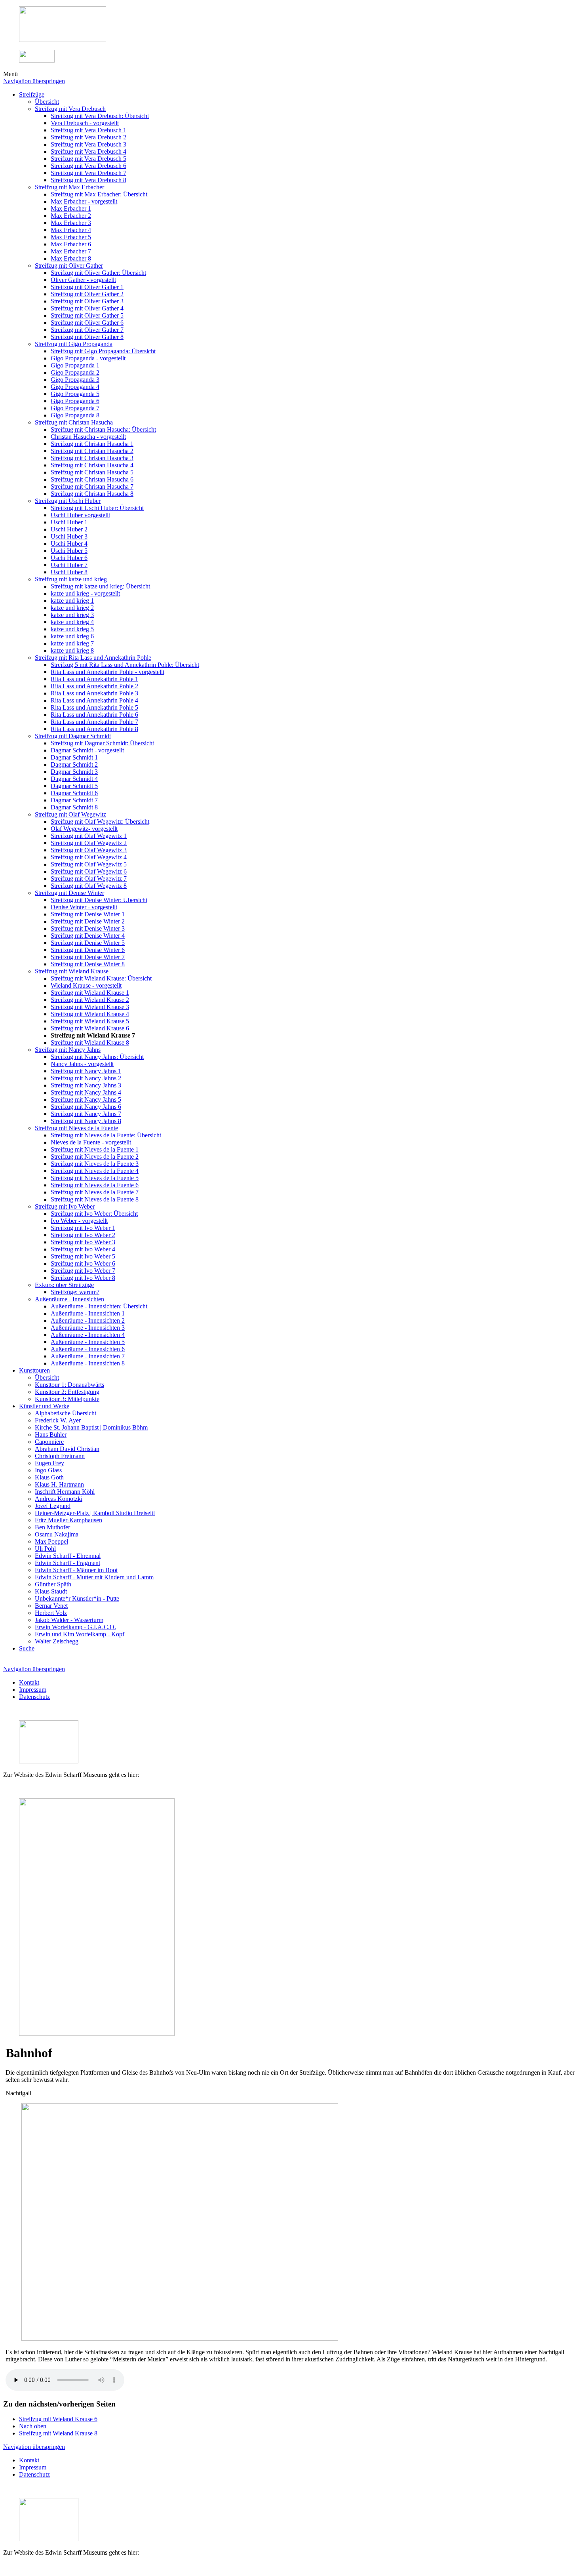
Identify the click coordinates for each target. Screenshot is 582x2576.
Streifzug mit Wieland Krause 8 (58, 2433)
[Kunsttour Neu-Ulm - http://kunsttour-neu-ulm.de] (63, 40)
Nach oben (33, 2426)
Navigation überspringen (34, 81)
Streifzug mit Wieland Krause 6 (58, 2419)
